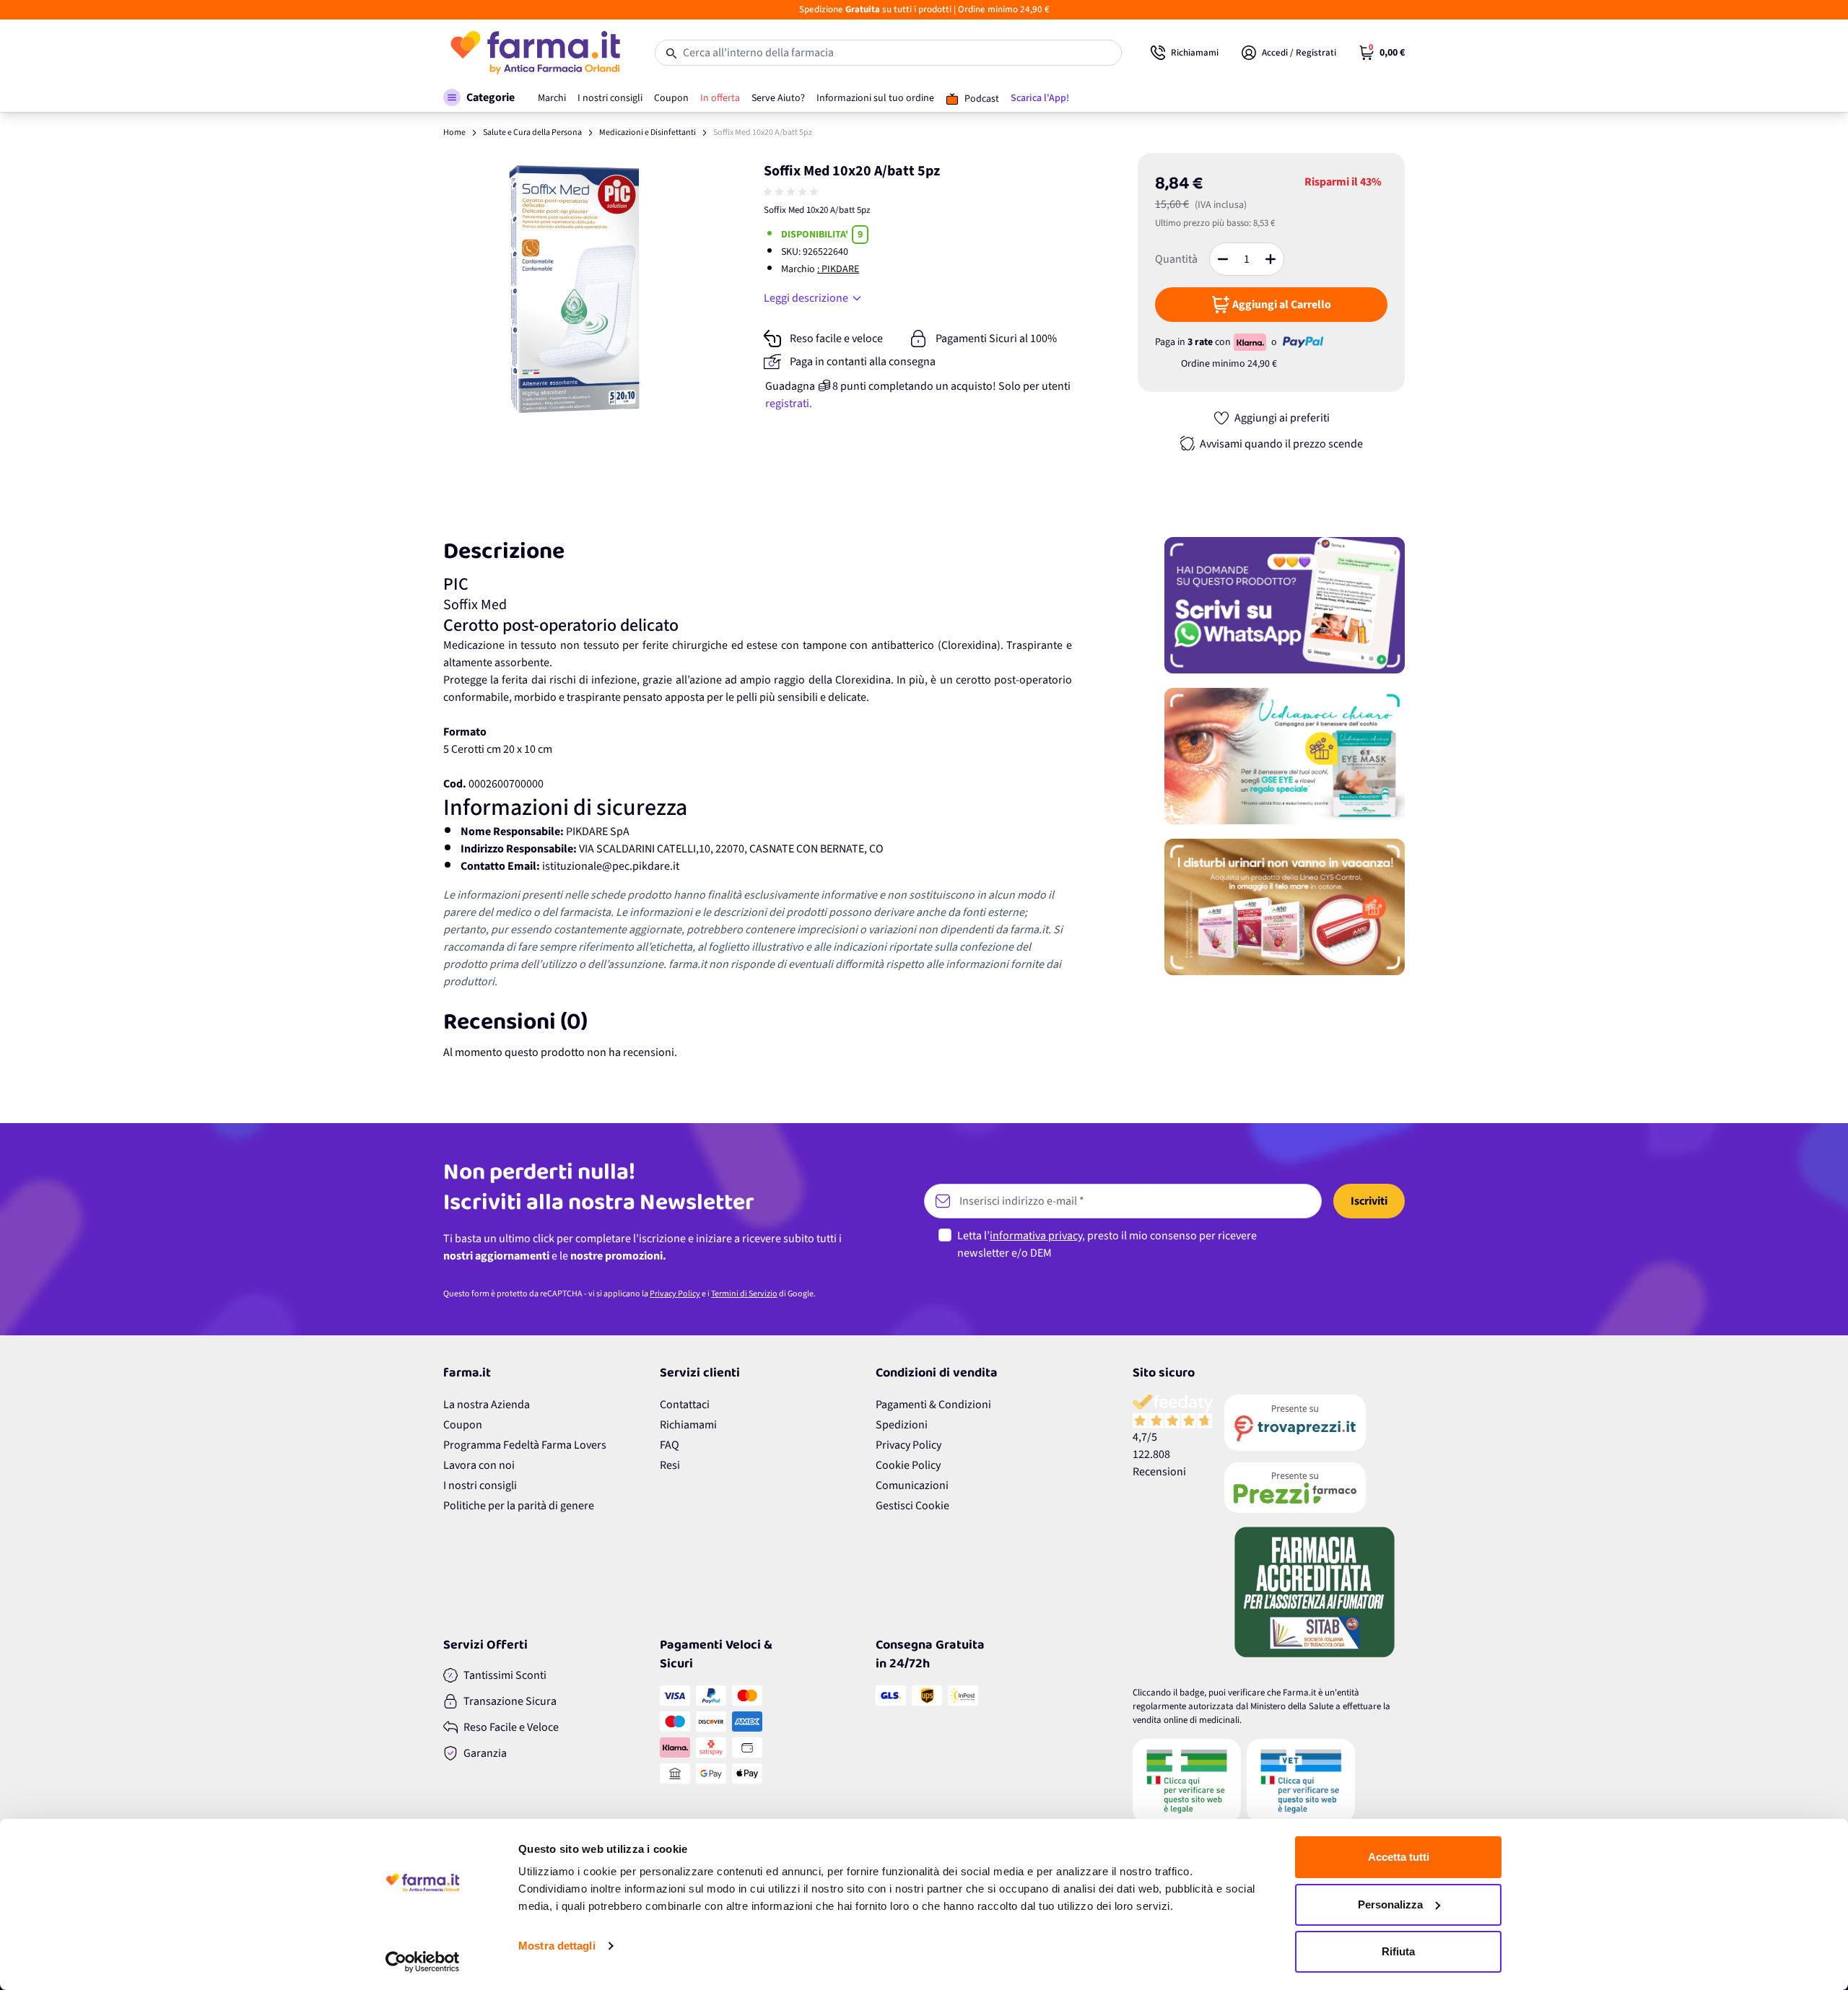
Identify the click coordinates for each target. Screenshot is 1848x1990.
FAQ (670, 1445)
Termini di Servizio (744, 1294)
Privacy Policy (675, 1294)
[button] (479, 97)
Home (454, 132)
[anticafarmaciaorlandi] (1315, 1423)
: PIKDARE (838, 269)
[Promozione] (1285, 605)
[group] (793, 192)
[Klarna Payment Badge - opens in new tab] (1251, 342)
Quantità (1176, 259)
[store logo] (535, 53)
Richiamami (688, 1425)
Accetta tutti (1399, 1857)
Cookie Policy (908, 1465)
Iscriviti (1369, 1201)
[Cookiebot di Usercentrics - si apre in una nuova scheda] (423, 1962)
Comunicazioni (912, 1485)
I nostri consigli (480, 1485)
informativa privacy (1036, 1236)
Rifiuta (1398, 1951)
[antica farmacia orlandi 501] (1315, 1488)
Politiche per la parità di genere (519, 1506)
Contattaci (685, 1405)
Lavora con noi (479, 1465)
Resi (670, 1465)
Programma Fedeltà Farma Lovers (525, 1445)
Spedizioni (902, 1425)
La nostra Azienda (487, 1405)
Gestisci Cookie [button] (912, 1506)
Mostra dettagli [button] (557, 1946)
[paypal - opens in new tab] (1303, 342)
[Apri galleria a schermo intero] (578, 288)
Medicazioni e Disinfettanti (648, 132)
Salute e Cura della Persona (532, 132)
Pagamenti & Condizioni (933, 1405)
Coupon (463, 1425)
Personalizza (1390, 1904)
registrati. (789, 403)
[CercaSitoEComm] (1187, 1781)
